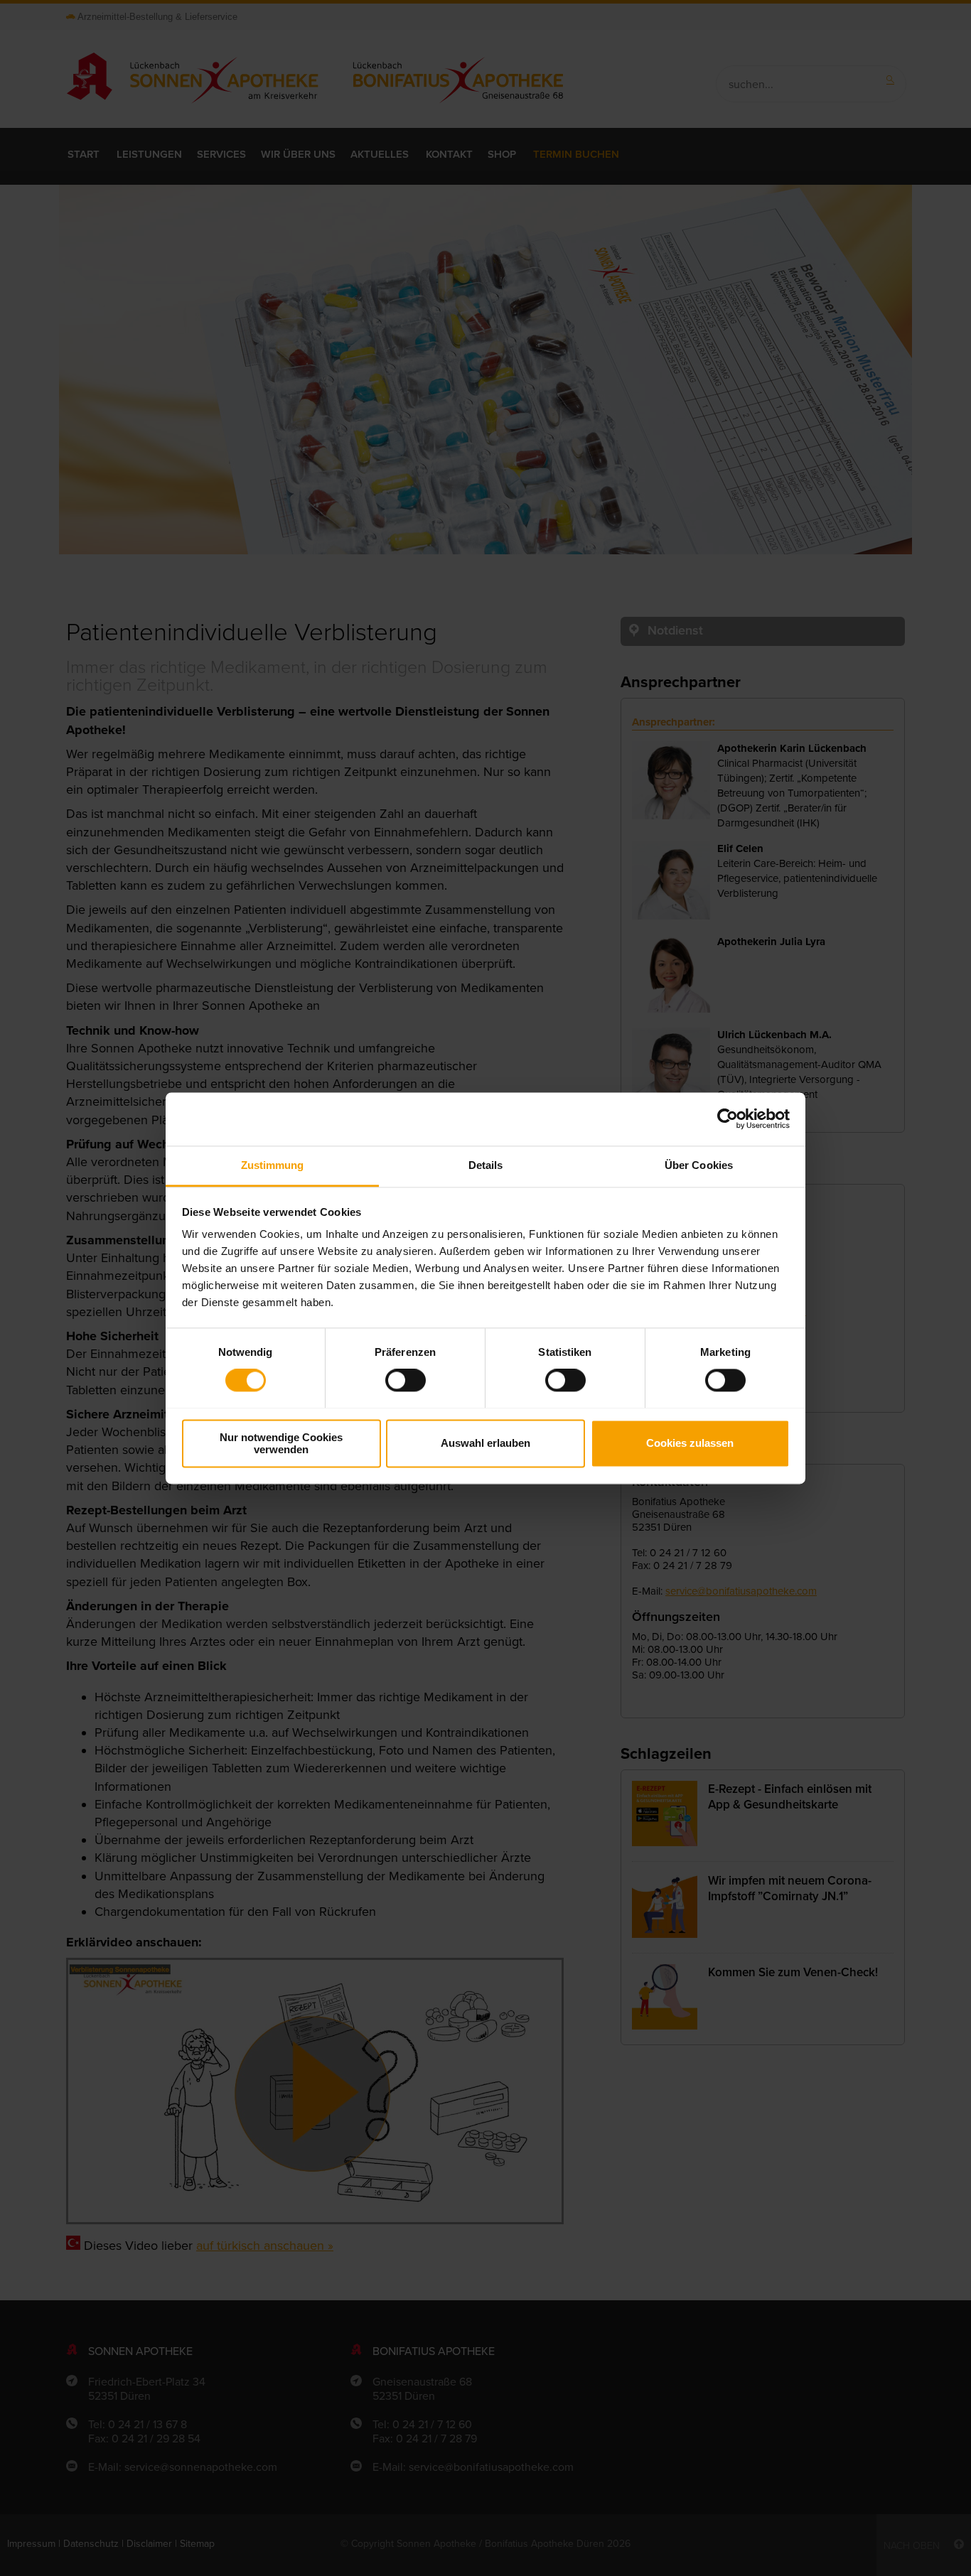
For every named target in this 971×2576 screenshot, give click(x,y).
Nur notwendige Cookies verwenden (281, 1443)
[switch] (406, 1380)
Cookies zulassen (690, 1443)
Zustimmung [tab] (273, 1165)
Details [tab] (486, 1165)
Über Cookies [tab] (699, 1165)
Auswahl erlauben (485, 1443)
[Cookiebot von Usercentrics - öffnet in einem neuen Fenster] (728, 1119)
